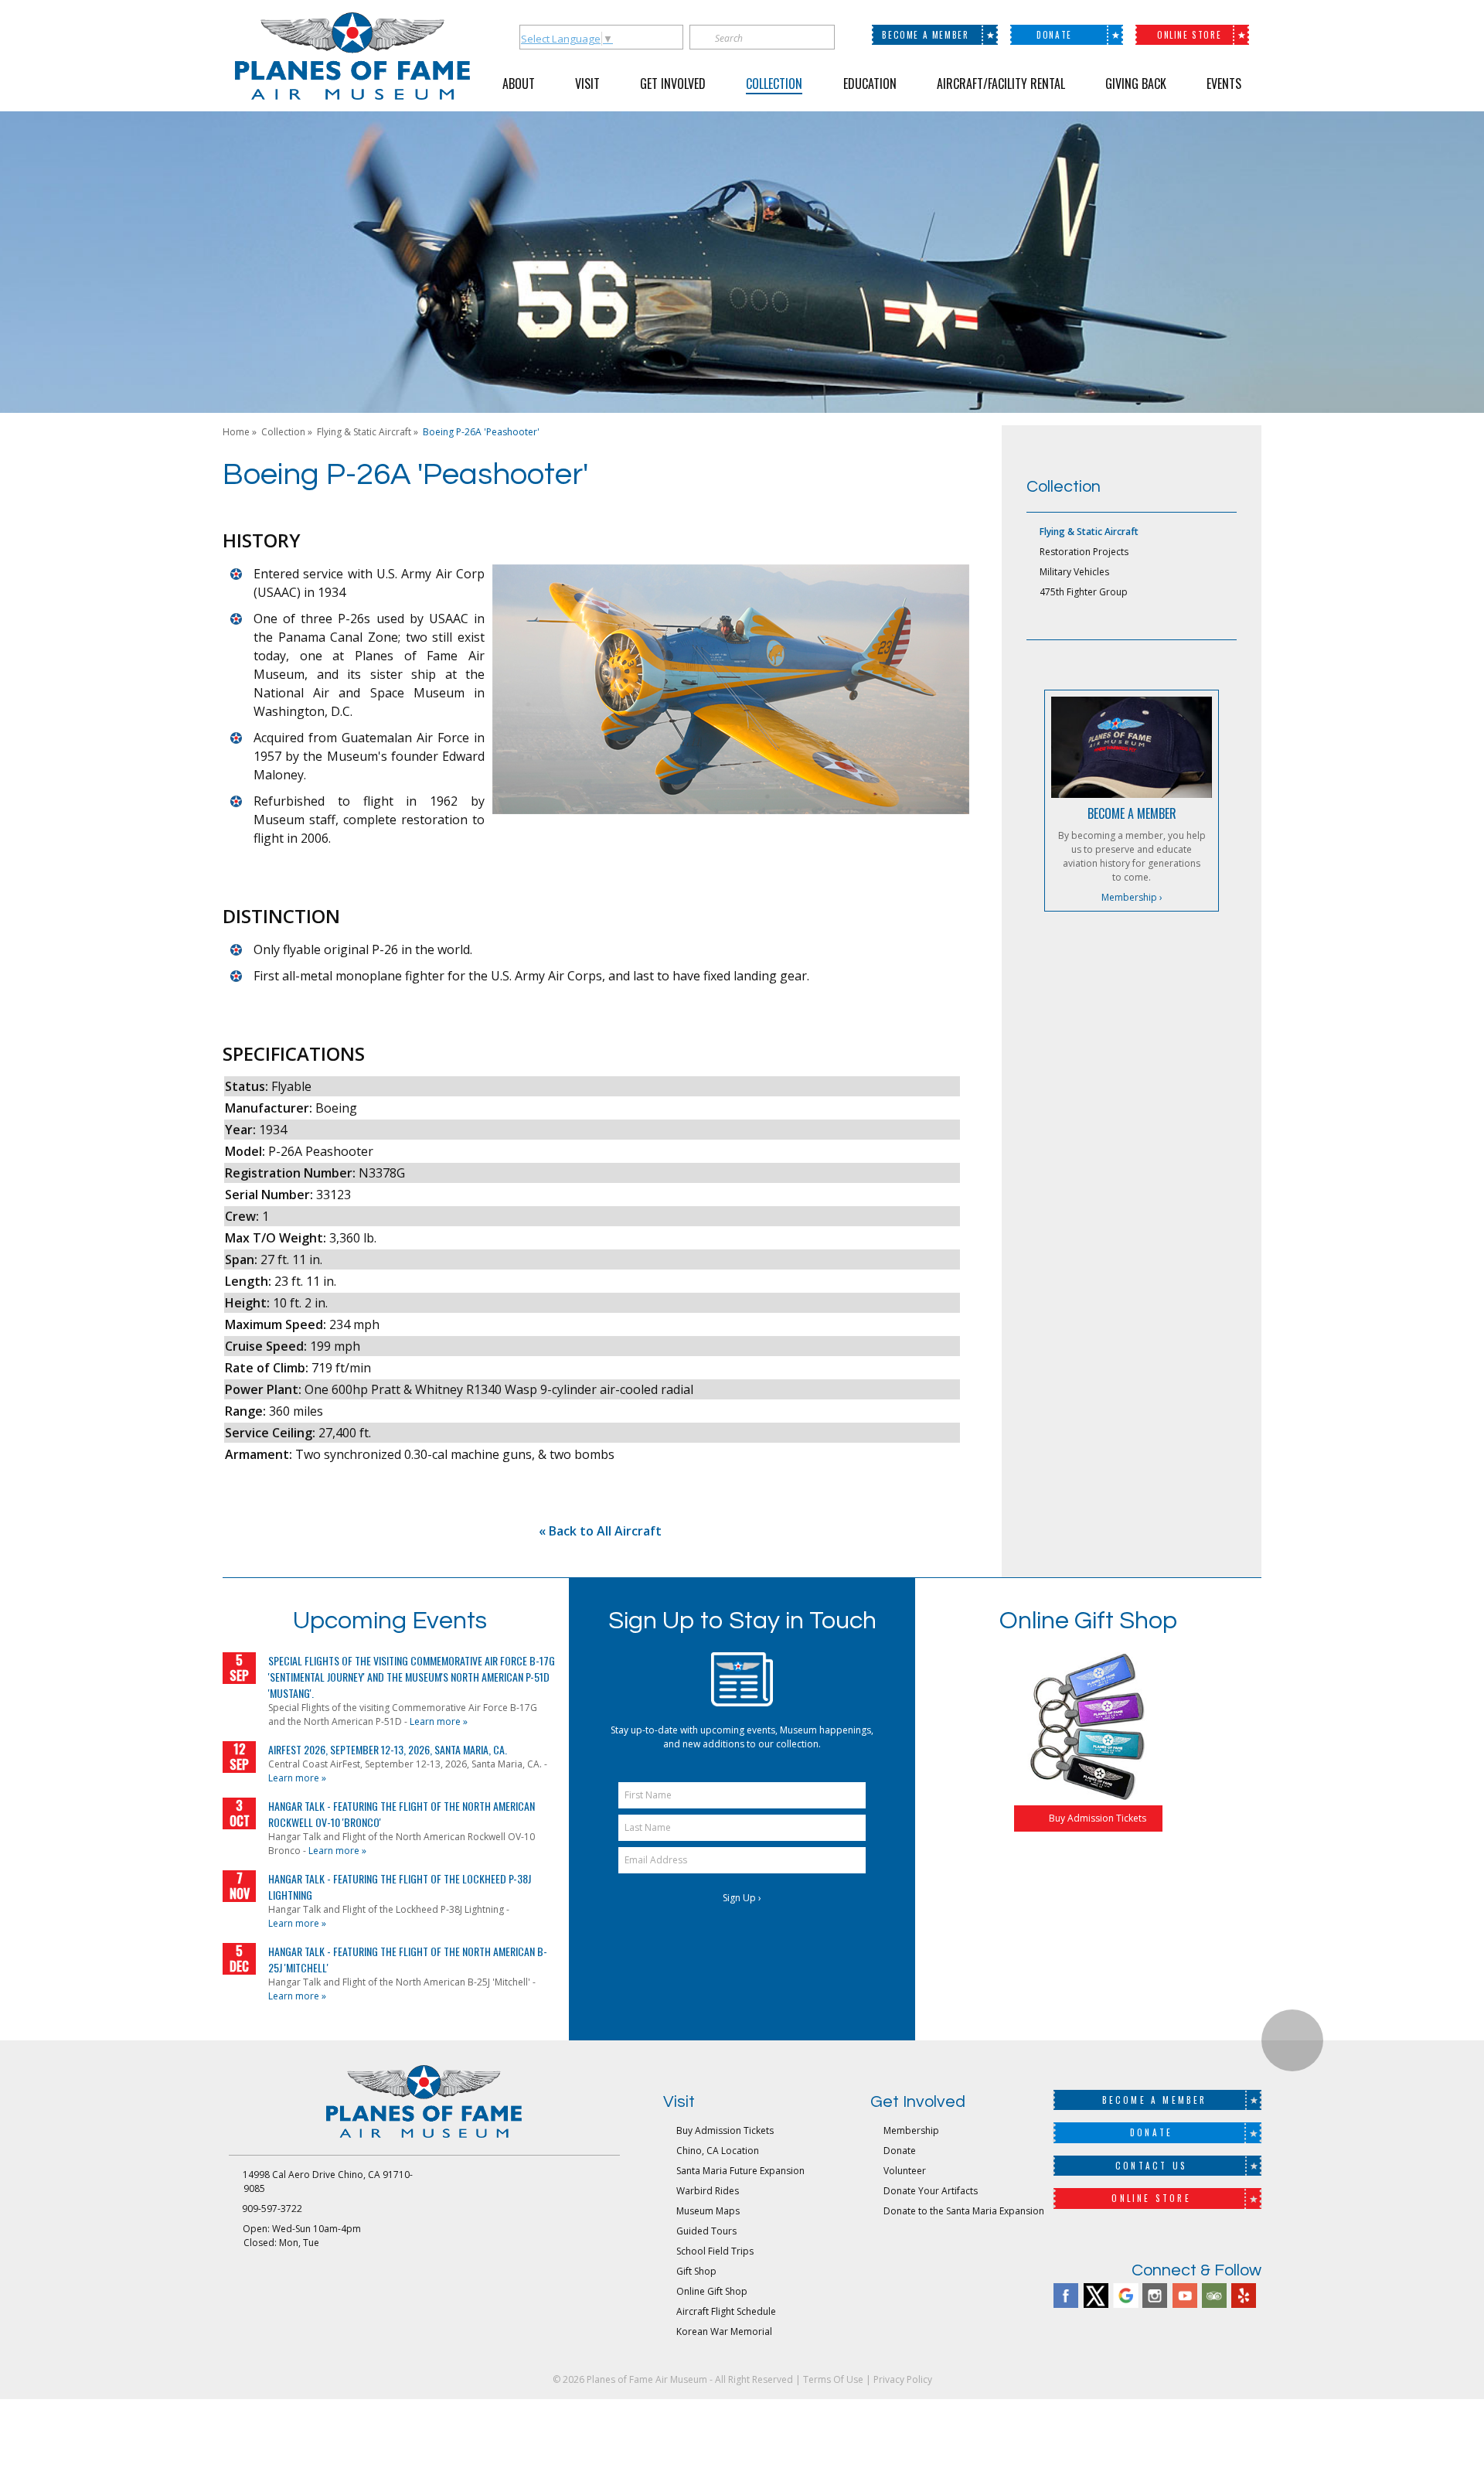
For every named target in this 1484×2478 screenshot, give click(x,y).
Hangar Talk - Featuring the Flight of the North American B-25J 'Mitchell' (408, 1959)
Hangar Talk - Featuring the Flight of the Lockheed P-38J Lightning (400, 1887)
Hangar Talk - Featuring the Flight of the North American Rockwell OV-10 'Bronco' (402, 1814)
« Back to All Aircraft (600, 1531)
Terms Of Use (833, 2379)
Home (236, 432)
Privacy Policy (903, 2379)
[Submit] (824, 37)
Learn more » (439, 1721)
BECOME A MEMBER (1132, 813)
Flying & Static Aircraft (364, 432)
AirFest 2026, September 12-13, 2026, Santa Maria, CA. (388, 1749)
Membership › (1132, 897)
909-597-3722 (272, 2209)
